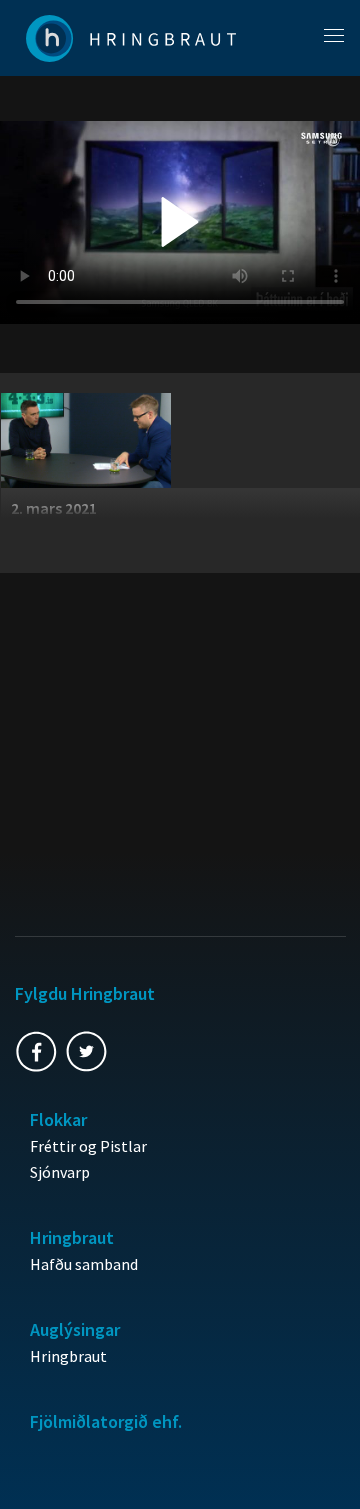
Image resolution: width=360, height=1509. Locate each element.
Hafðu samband (84, 1264)
